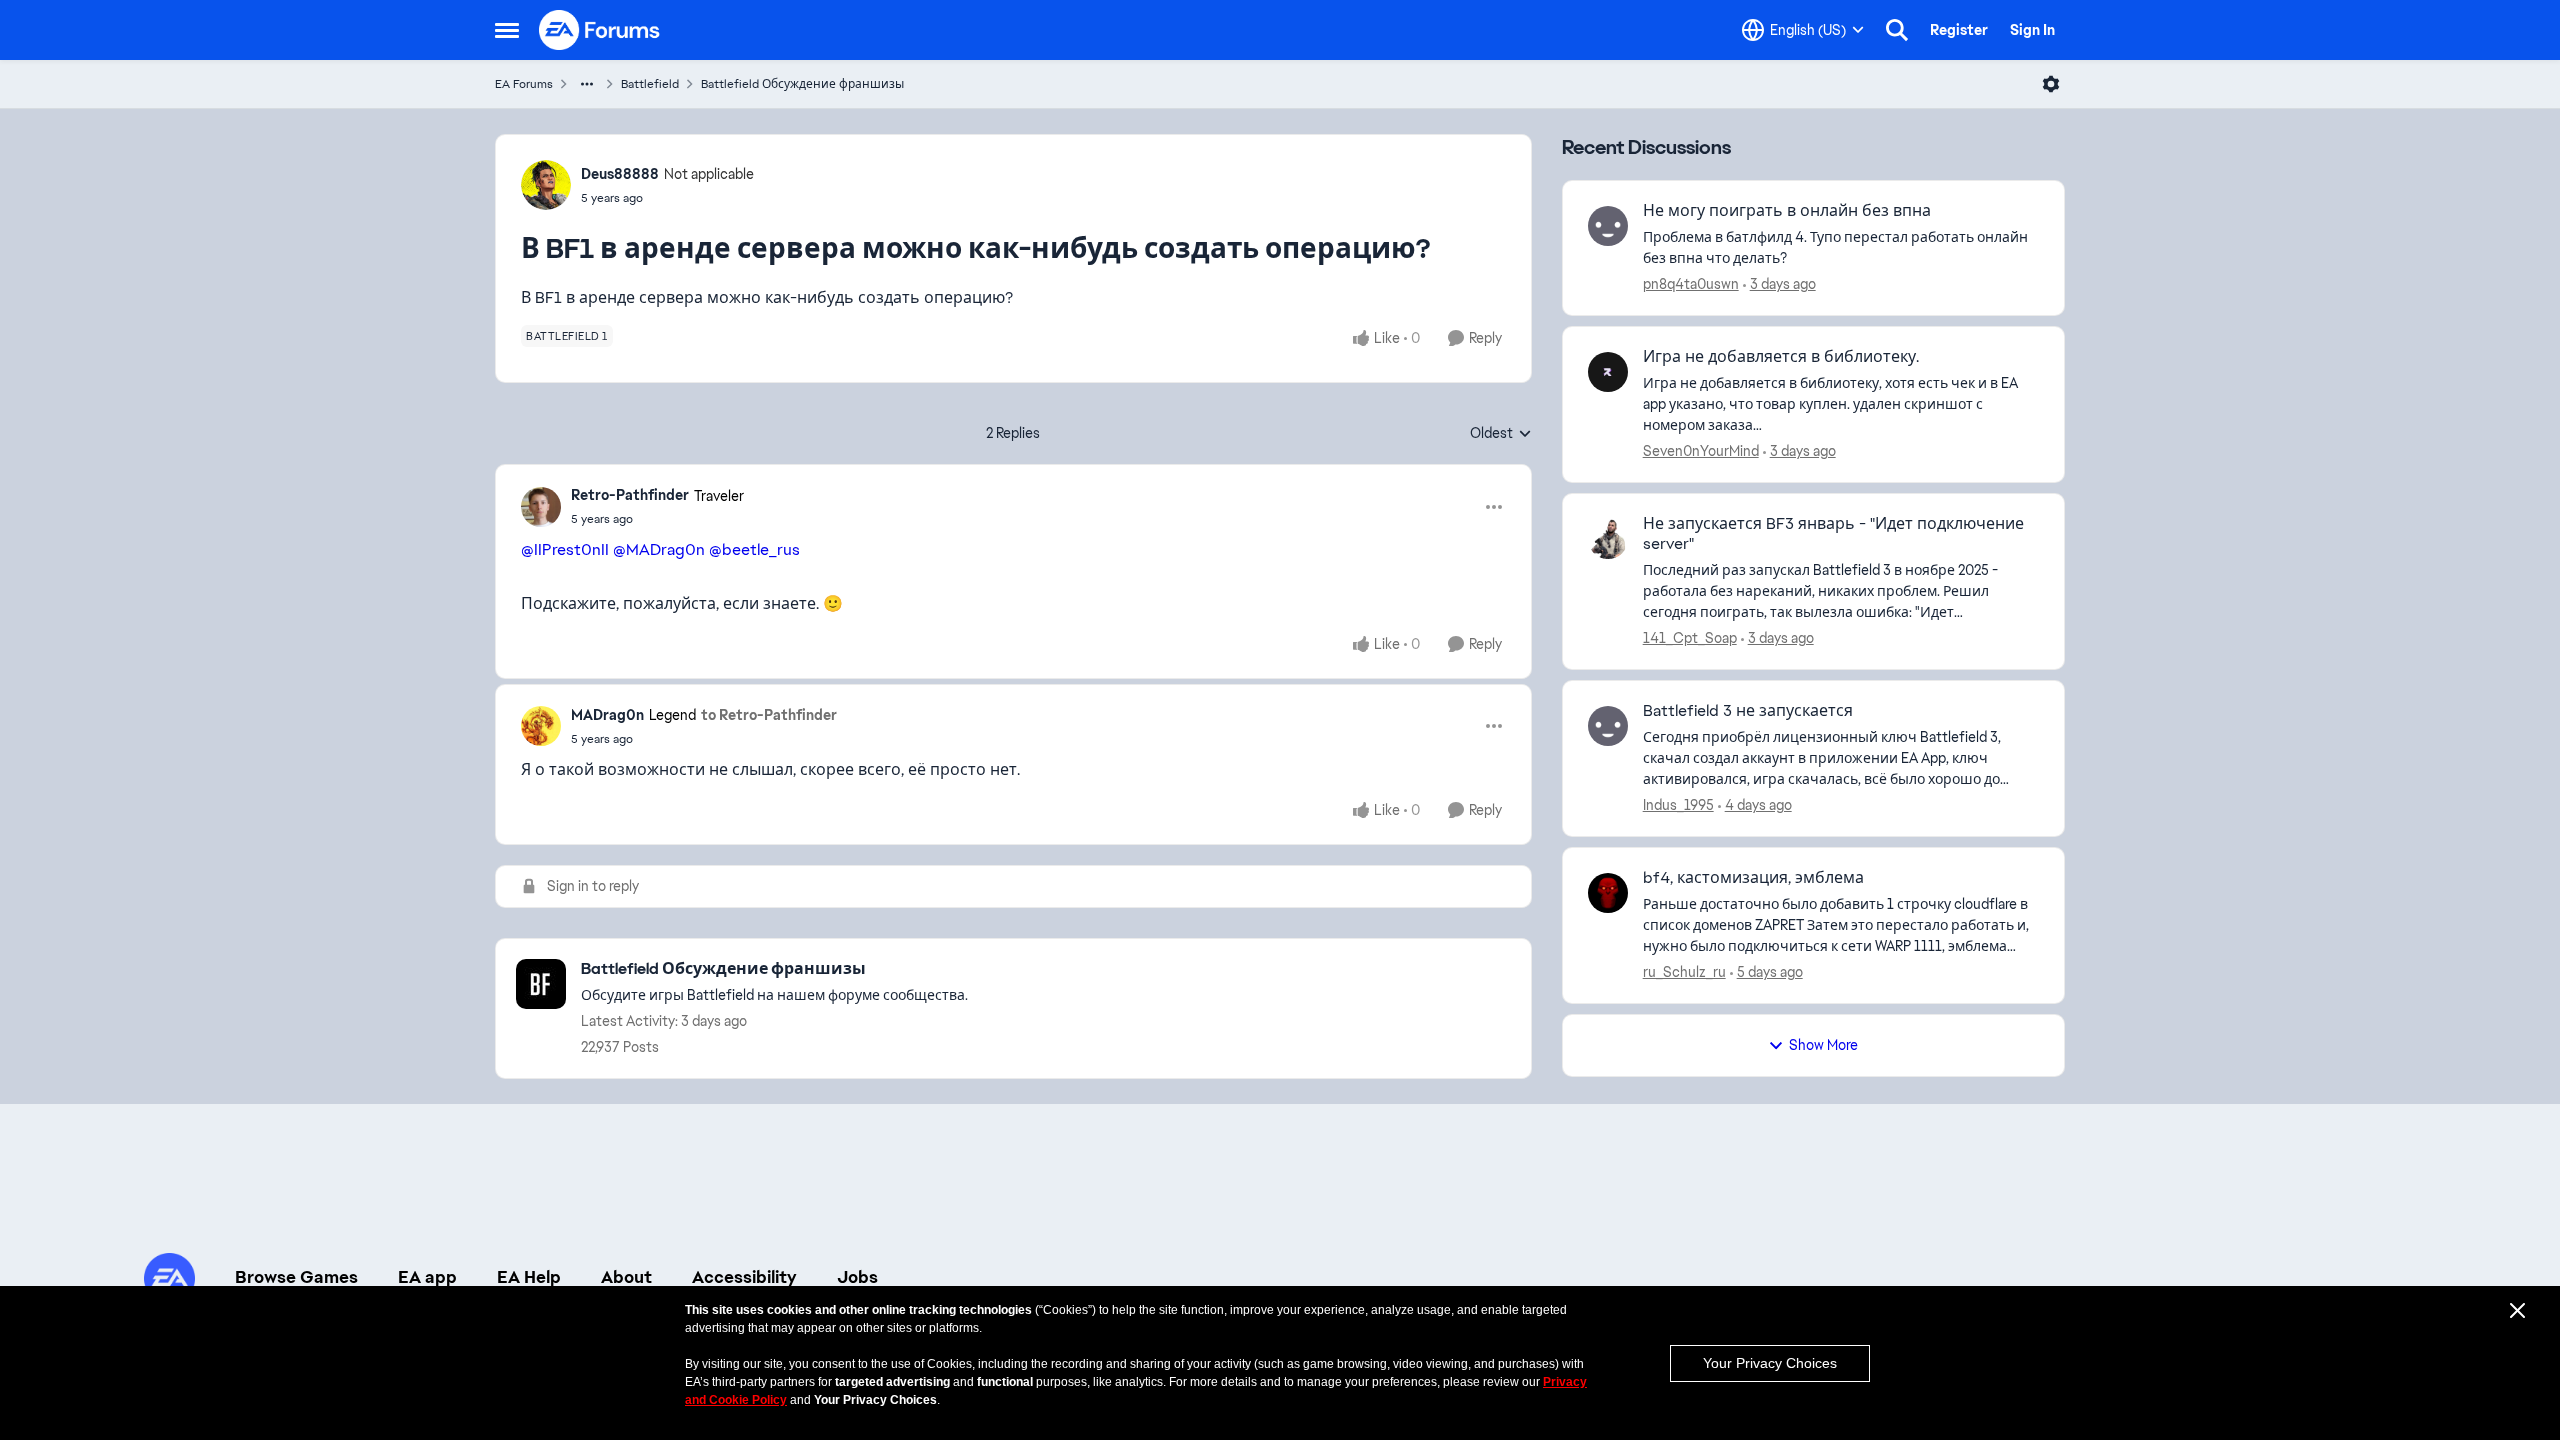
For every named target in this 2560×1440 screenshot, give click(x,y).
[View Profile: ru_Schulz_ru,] (1608, 893)
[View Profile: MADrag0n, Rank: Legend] (541, 726)
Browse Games (296, 1277)
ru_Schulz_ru (1684, 972)
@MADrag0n (659, 549)
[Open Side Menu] (507, 30)
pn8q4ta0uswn (1691, 284)
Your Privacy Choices (1770, 1363)
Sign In (2032, 30)
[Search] (1897, 30)
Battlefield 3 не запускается (1748, 711)
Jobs (857, 1277)
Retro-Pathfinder (630, 495)
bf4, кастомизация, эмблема (1753, 878)
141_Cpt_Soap (1690, 638)
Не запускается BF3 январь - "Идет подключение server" (1833, 534)
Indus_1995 (1678, 805)
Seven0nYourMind (1701, 451)
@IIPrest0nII (565, 549)
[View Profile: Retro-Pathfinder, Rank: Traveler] (541, 507)
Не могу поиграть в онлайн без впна (1787, 211)
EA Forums (524, 84)
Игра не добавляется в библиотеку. (1781, 357)
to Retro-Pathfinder (769, 715)
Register (1959, 30)
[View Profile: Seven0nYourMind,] (1608, 372)
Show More (1823, 1045)
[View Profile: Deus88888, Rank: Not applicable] (546, 185)
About (626, 1277)
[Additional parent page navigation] (587, 84)
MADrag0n (607, 715)
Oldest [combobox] (1501, 434)
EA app (427, 1277)
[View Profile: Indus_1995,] (1608, 726)
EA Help (529, 1277)
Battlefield (650, 84)
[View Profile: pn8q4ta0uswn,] (1608, 226)
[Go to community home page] (600, 30)
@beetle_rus (754, 549)
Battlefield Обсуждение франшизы (802, 84)
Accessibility (744, 1277)
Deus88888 (620, 174)
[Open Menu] (2051, 84)
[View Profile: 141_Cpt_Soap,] (1608, 539)
